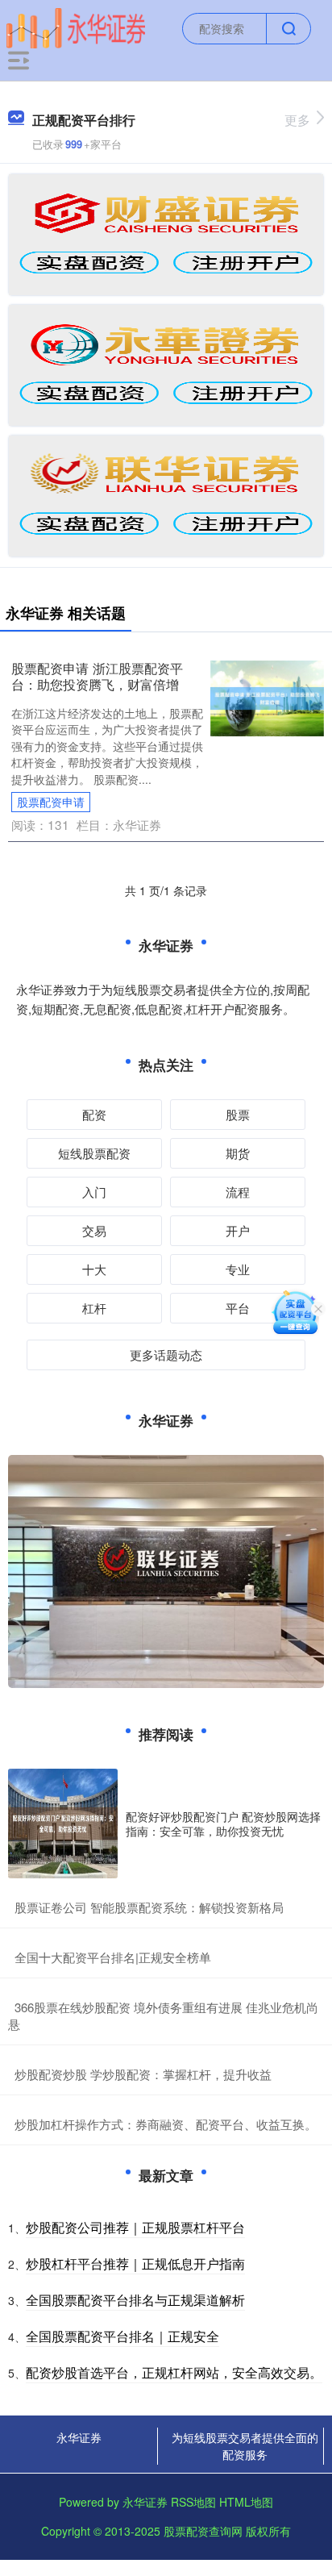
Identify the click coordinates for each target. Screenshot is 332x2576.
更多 (297, 120)
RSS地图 (193, 2502)
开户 (238, 1230)
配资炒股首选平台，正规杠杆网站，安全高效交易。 (174, 2372)
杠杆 (94, 1308)
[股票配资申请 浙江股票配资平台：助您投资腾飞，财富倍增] (267, 697)
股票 (238, 1114)
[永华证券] (76, 27)
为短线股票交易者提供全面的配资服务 (245, 2446)
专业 (238, 1269)
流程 (238, 1192)
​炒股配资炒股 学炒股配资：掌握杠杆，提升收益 (143, 2074)
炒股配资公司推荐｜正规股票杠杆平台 (135, 2227)
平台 (238, 1308)
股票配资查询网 (203, 2531)
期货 (238, 1153)
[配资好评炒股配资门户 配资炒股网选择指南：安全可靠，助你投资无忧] (63, 1824)
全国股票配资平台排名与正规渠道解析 (135, 2300)
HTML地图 (246, 2502)
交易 (94, 1230)
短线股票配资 (94, 1153)
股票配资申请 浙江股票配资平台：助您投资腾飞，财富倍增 (97, 676)
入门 (94, 1192)
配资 (94, 1114)
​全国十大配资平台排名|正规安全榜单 (113, 1957)
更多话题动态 (166, 1355)
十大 (94, 1269)
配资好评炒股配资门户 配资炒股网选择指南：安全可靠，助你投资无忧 (223, 1824)
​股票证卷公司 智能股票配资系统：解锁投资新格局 (149, 1907)
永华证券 (79, 2437)
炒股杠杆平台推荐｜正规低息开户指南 (135, 2263)
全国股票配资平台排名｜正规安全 (122, 2336)
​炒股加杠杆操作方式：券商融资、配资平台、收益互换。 (166, 2124)
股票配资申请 (51, 802)
